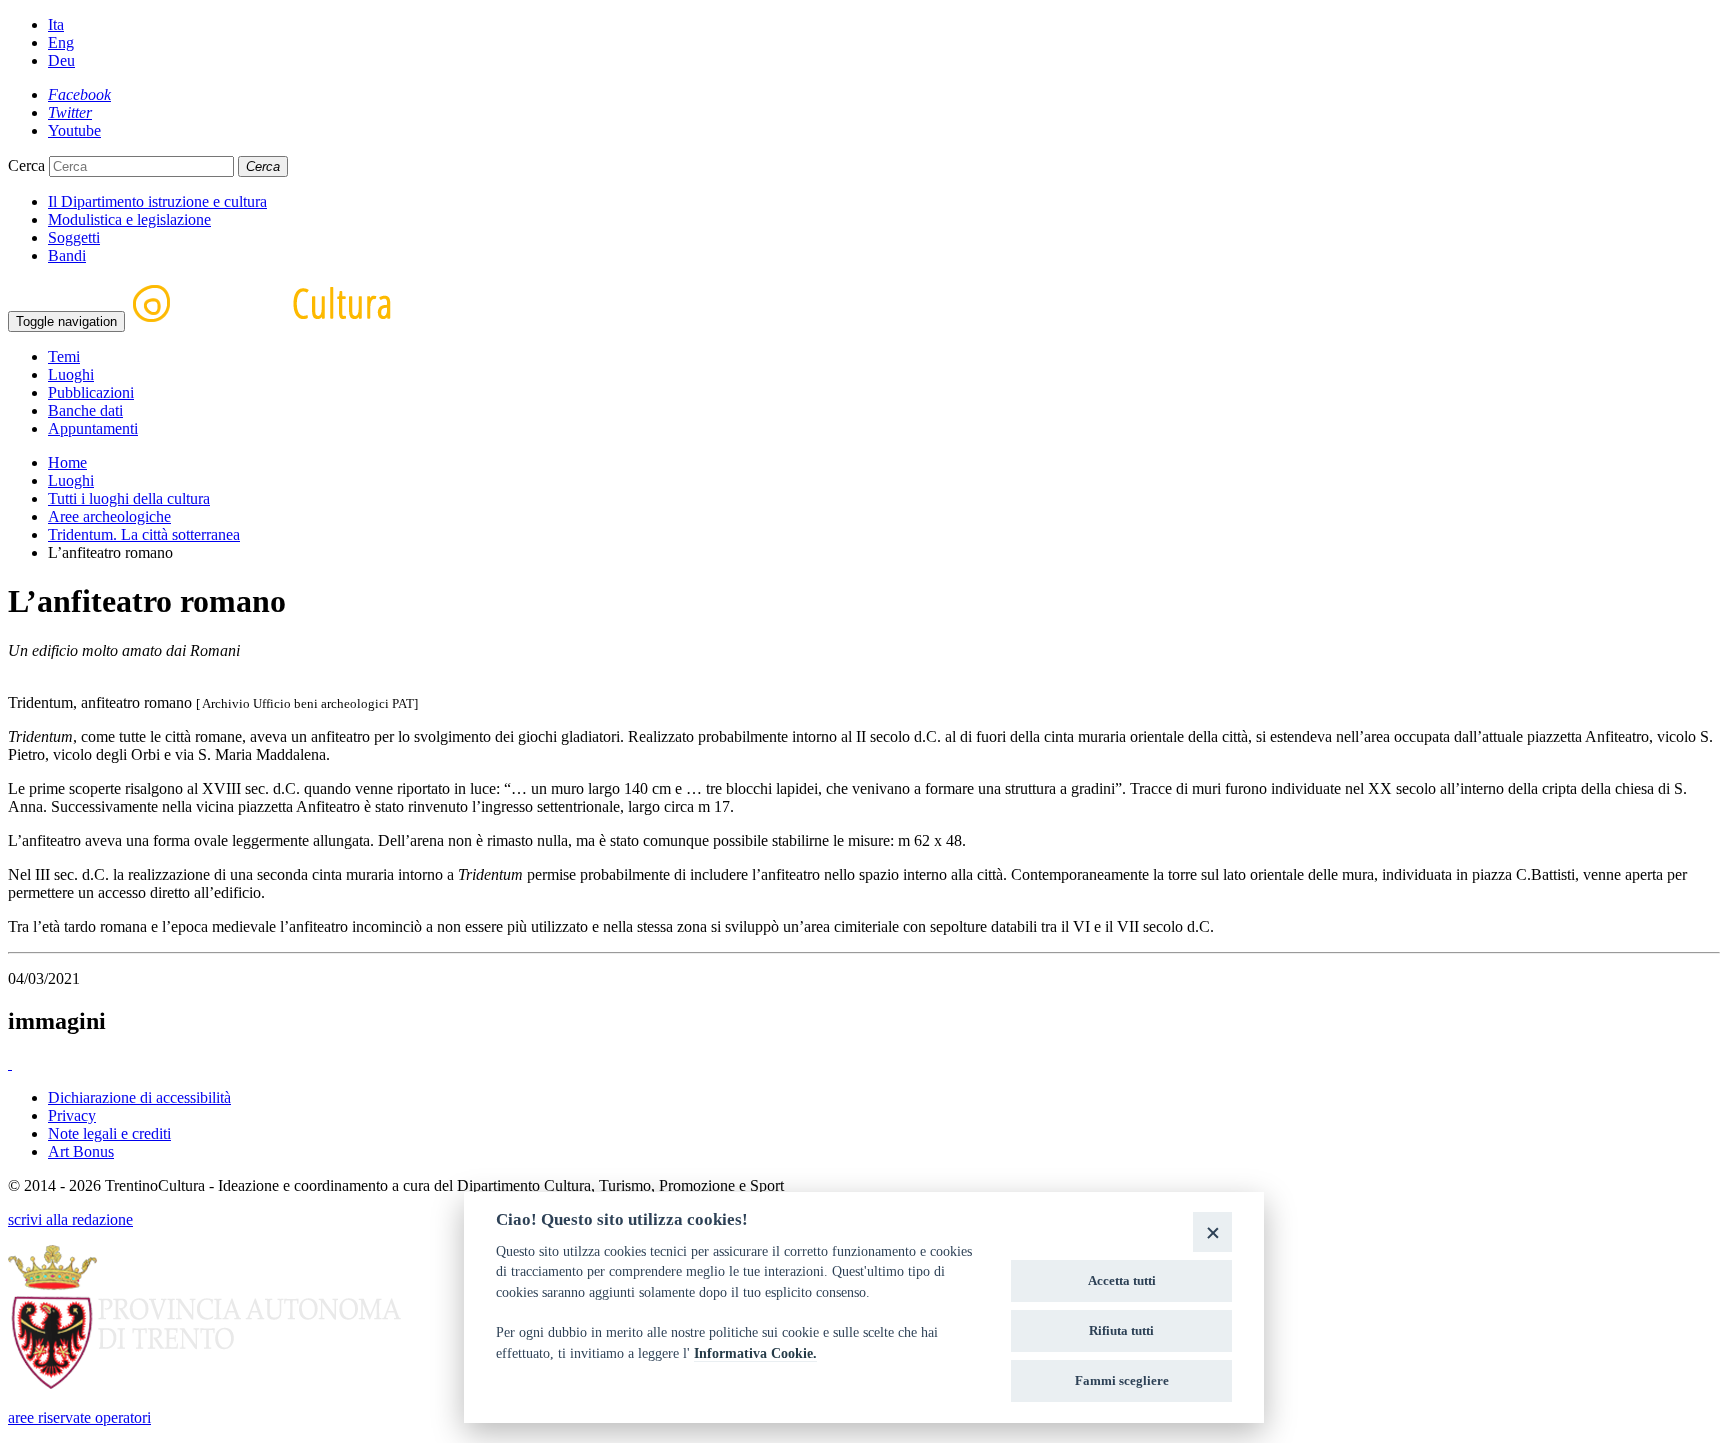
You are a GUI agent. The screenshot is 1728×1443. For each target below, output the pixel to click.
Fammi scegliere (1122, 1380)
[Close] (1212, 1231)
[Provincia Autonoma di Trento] (204, 1383)
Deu (61, 60)
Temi (64, 356)
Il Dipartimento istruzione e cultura (157, 201)
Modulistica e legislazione (129, 219)
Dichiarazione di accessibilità (139, 1097)
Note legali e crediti (109, 1133)
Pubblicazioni (91, 392)
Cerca (26, 165)
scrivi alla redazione (70, 1219)
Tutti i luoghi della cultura (129, 498)
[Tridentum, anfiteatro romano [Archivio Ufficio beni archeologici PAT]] (10, 1063)
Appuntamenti (93, 428)
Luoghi (71, 374)
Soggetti (74, 237)
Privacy (72, 1115)
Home (67, 462)
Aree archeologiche (109, 516)
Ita (56, 24)
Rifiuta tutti (1121, 1330)
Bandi (67, 255)
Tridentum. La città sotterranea (144, 534)
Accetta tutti (1122, 1280)
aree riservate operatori (79, 1417)
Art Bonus (81, 1151)
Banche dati (85, 410)
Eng (61, 42)
